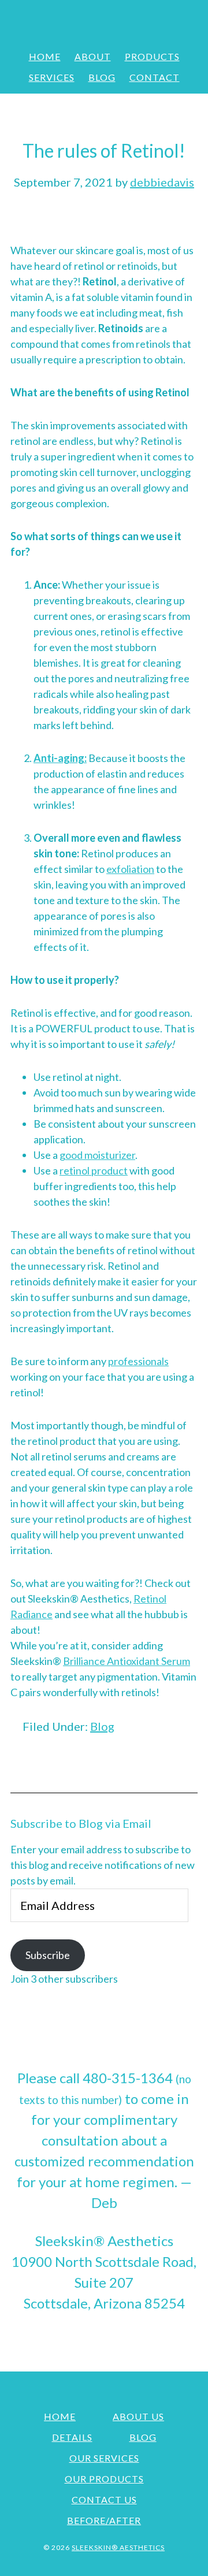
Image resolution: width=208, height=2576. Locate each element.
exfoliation (130, 869)
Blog (102, 1726)
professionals (138, 1361)
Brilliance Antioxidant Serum (127, 1661)
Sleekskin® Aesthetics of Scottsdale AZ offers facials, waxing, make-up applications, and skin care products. (104, 20)
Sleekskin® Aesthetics (118, 2547)
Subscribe (48, 1955)
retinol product (94, 1170)
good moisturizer (97, 1155)
